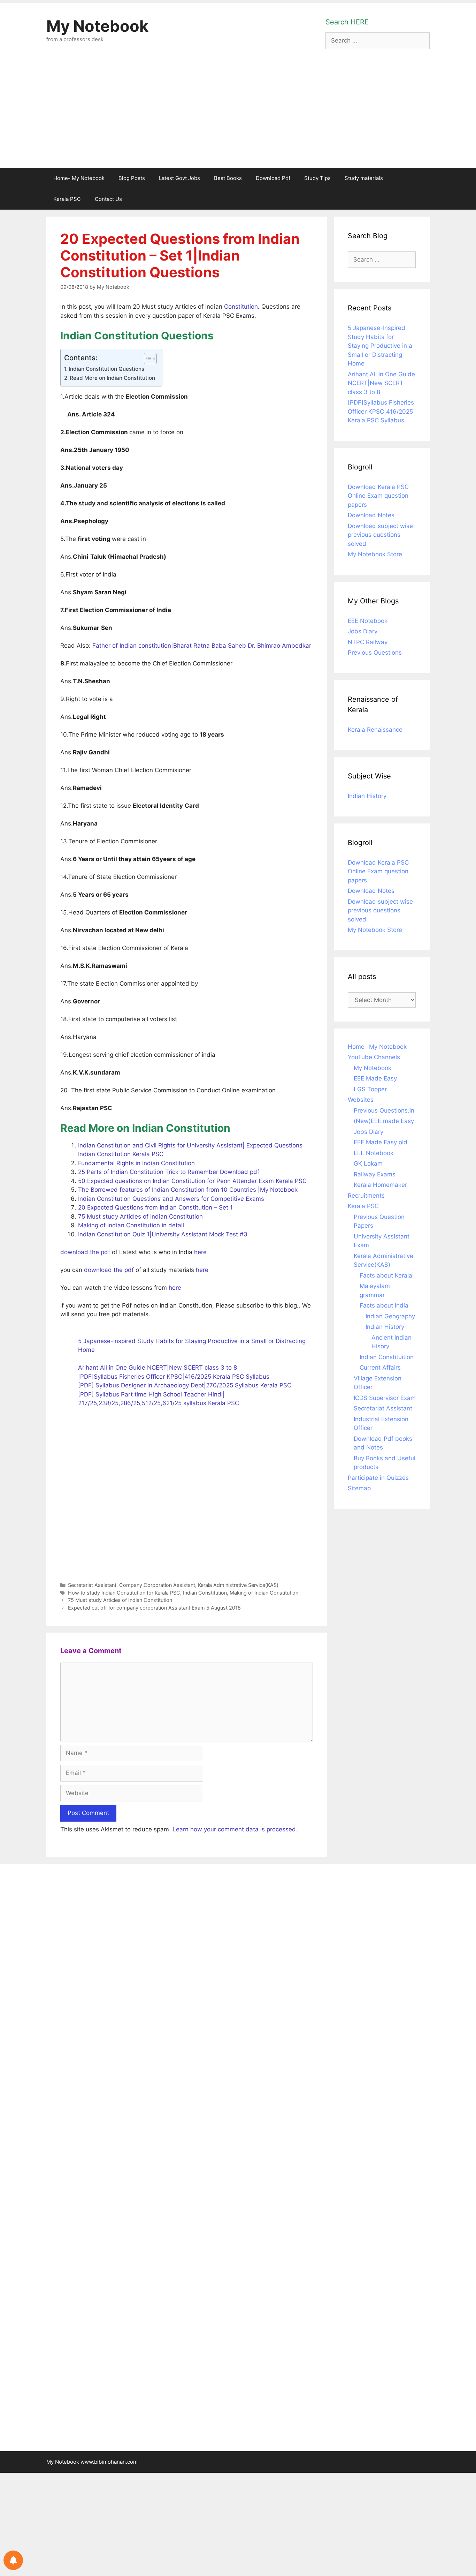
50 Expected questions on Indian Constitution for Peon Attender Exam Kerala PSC (192, 1181)
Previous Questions (375, 653)
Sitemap (359, 1488)
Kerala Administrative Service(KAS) (238, 1585)
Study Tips (317, 178)
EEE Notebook (368, 621)
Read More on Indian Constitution (112, 378)
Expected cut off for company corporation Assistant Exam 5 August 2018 (154, 1608)
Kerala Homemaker (380, 1185)
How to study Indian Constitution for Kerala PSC (124, 1593)
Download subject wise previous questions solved (380, 535)
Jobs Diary (363, 631)
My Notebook (97, 26)
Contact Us (108, 199)
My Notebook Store (375, 554)
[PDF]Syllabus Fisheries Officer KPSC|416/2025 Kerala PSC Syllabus (174, 1377)
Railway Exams (375, 1174)
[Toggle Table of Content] (147, 359)
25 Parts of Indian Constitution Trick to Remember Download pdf (169, 1172)
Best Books (228, 178)
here (199, 1252)
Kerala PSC (67, 199)
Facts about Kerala (386, 1275)
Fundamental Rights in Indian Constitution (136, 1163)
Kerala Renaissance (375, 730)
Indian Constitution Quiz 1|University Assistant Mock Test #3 (163, 1234)
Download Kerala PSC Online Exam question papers (378, 496)
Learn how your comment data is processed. (235, 1829)
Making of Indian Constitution (264, 1593)
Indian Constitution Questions (106, 369)
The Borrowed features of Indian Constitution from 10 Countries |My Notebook (188, 1190)
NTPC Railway (368, 642)
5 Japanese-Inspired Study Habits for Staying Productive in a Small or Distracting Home (380, 346)
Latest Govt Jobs (179, 178)
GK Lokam (368, 1163)
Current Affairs (380, 1368)
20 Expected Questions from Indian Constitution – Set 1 (155, 1207)
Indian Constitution (205, 1593)
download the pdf (85, 1252)
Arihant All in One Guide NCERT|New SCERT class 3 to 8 (158, 1368)
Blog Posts (132, 178)
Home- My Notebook (79, 178)
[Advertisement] (238, 115)
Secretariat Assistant (92, 1585)
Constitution (241, 307)
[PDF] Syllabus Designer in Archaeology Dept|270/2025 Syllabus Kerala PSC (185, 1385)
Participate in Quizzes (378, 1478)
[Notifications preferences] (13, 2560)
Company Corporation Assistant (157, 1585)
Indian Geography (390, 1316)
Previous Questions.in (384, 1110)
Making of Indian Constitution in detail (131, 1225)
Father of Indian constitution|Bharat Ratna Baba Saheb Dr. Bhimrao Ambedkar (202, 646)
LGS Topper (370, 1089)
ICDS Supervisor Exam (385, 1398)
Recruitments (366, 1196)
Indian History (367, 796)
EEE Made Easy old (381, 1142)
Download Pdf (273, 178)
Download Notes (371, 515)
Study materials (364, 178)
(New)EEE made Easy (384, 1121)
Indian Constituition (387, 1357)
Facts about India (384, 1305)
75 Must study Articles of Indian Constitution (140, 1217)
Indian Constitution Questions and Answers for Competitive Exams (171, 1199)
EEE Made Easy (375, 1078)
